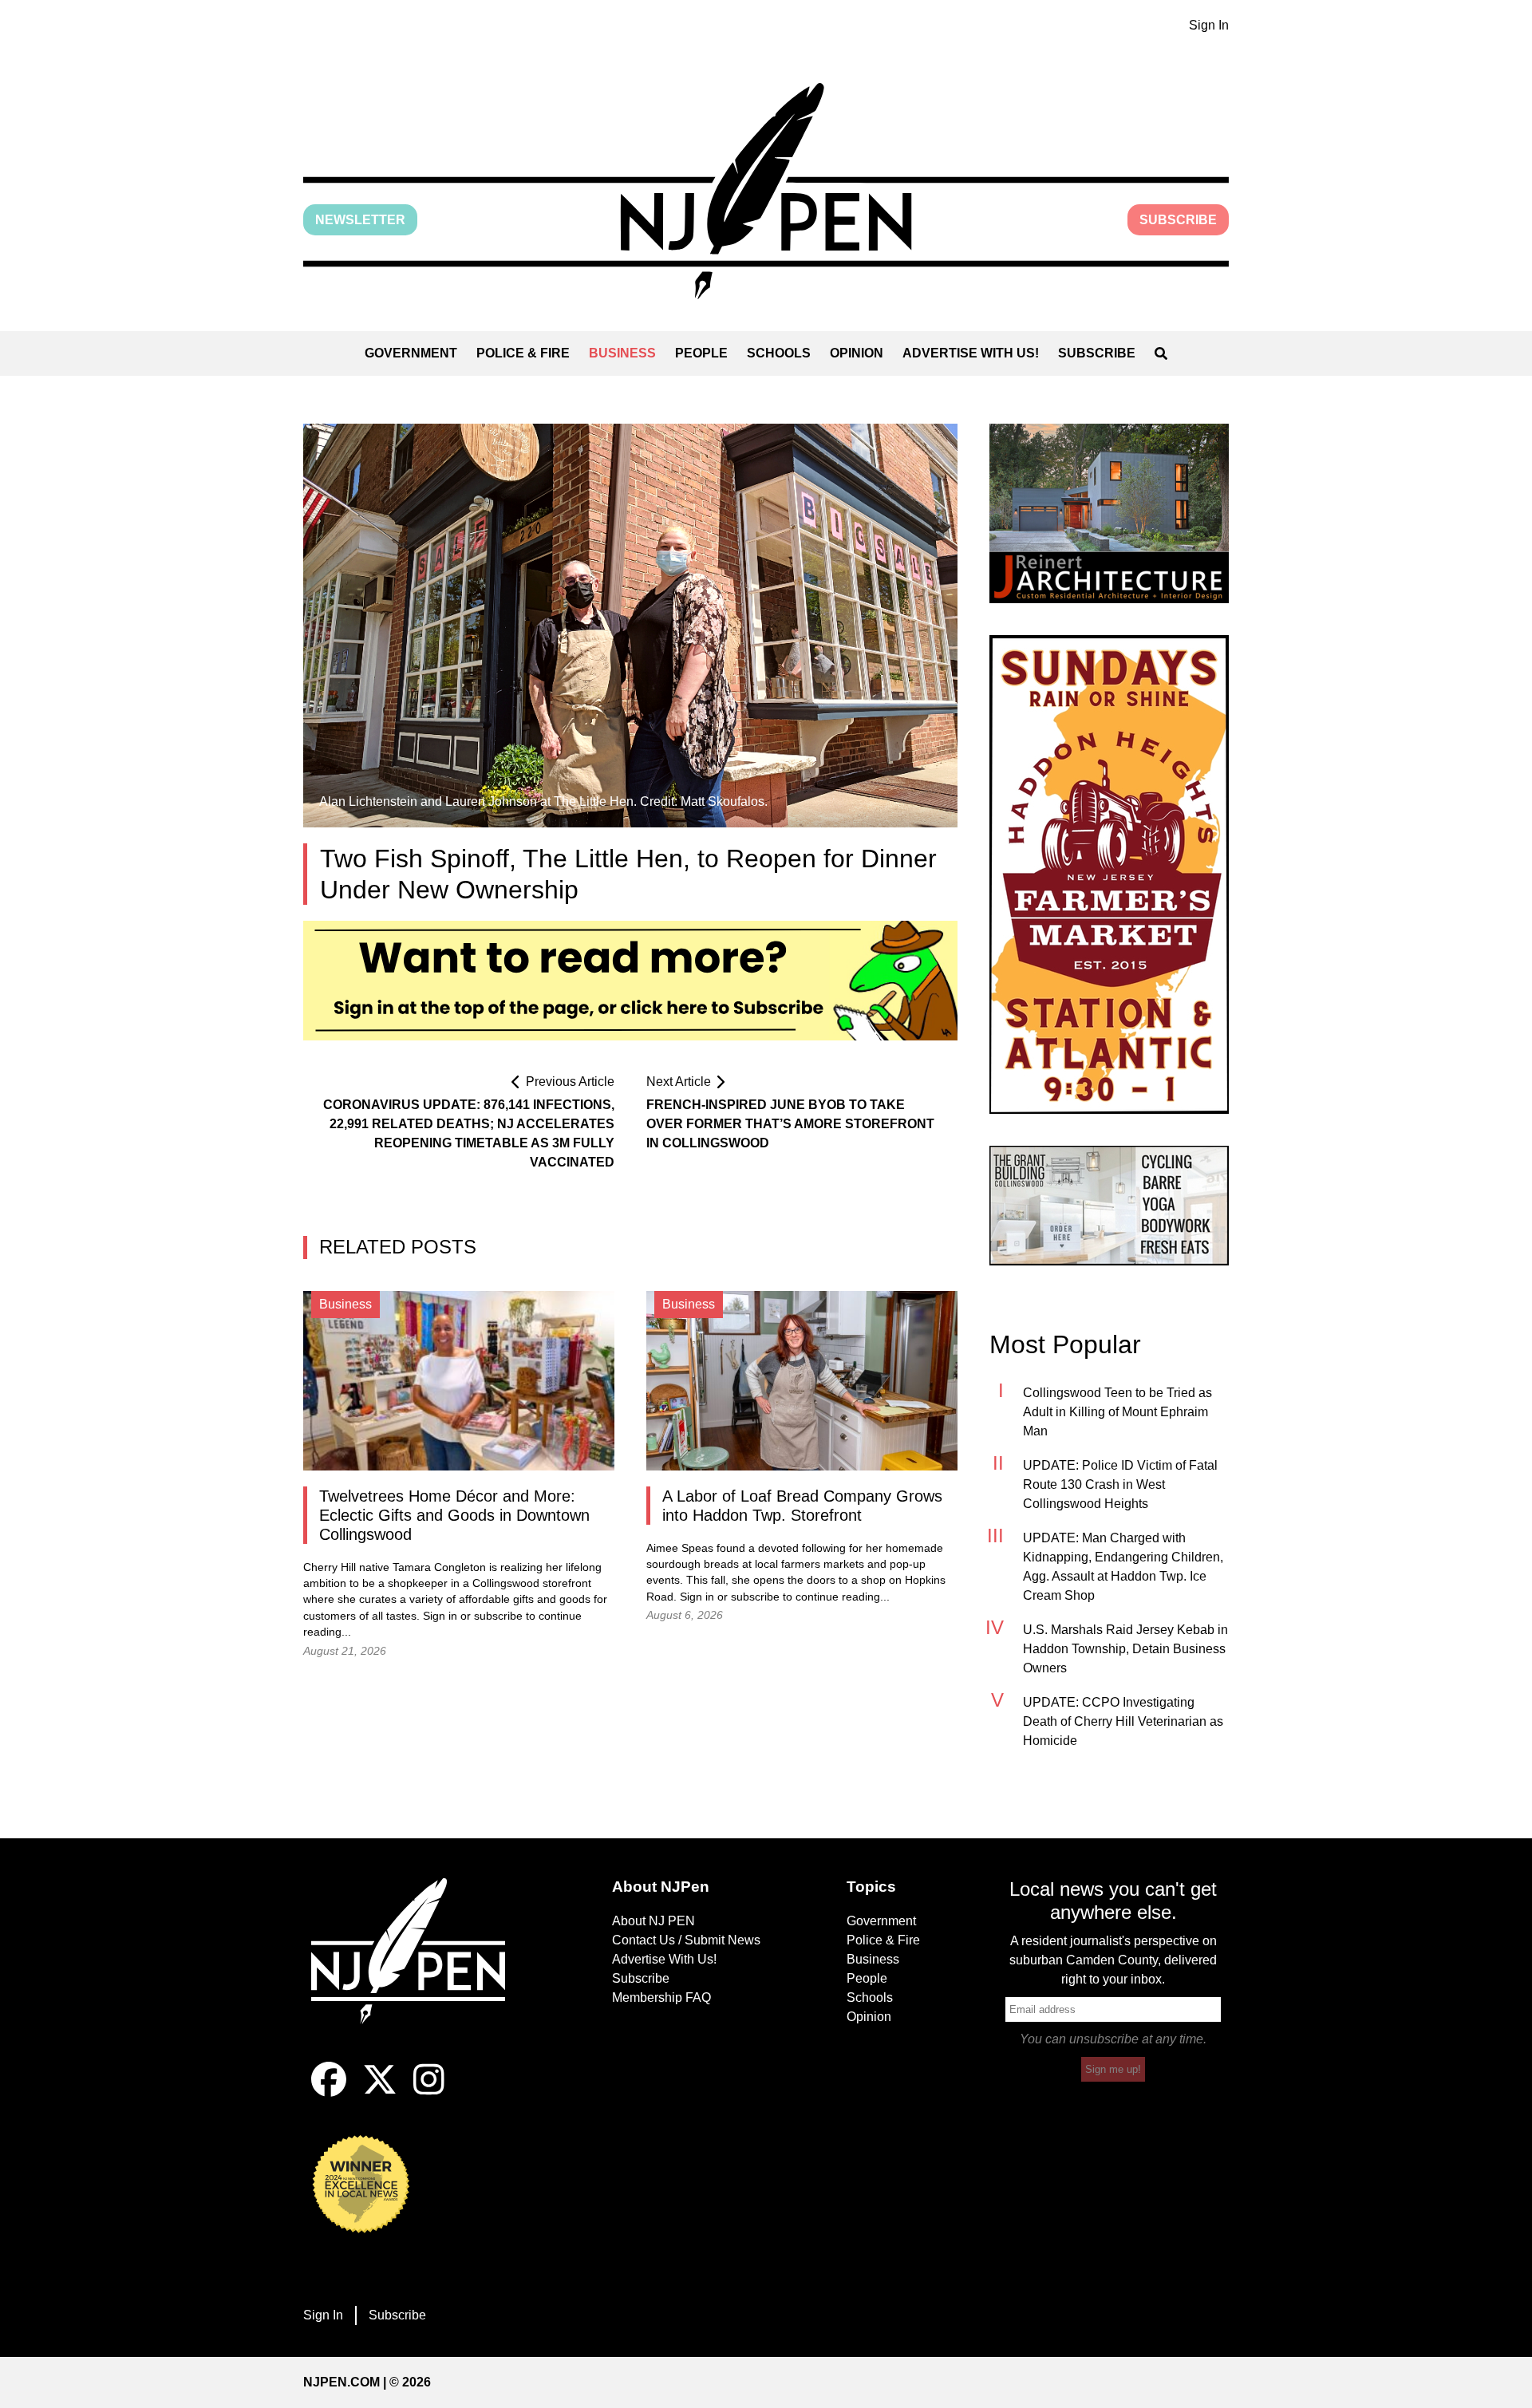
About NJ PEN (653, 1921)
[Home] (419, 1970)
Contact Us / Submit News (686, 1940)
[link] (1109, 513)
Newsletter (360, 220)
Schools (779, 353)
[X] (380, 2092)
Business (622, 353)
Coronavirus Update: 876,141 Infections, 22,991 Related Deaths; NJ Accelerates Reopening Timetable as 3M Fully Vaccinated (469, 1133)
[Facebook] (329, 2092)
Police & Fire (523, 353)
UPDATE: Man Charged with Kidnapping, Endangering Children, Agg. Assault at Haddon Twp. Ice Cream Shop (1123, 1567)
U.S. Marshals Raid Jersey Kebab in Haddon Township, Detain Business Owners (1125, 1649)
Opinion (857, 353)
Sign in (440, 1616)
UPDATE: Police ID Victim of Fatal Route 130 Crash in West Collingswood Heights (1120, 1484)
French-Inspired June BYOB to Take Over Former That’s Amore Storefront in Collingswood (790, 1124)
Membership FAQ (661, 1997)
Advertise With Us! (971, 353)
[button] (766, 191)
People (701, 353)
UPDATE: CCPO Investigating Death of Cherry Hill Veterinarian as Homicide (1123, 1721)
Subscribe (1178, 220)
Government (411, 353)
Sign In (1209, 25)
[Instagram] (429, 2092)
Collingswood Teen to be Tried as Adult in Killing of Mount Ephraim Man (1117, 1412)
